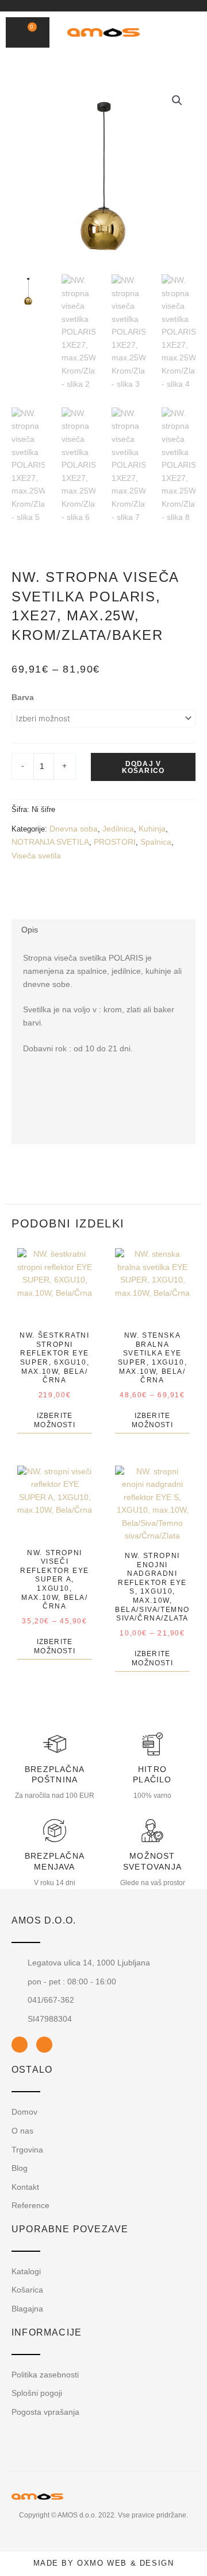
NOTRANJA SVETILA (50, 842)
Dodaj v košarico (143, 767)
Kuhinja (152, 829)
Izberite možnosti (55, 1420)
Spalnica (156, 842)
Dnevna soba (74, 829)
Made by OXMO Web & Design (104, 2563)
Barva (23, 698)
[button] (171, 33)
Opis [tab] (30, 930)
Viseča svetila (36, 856)
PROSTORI (115, 842)
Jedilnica (118, 829)
